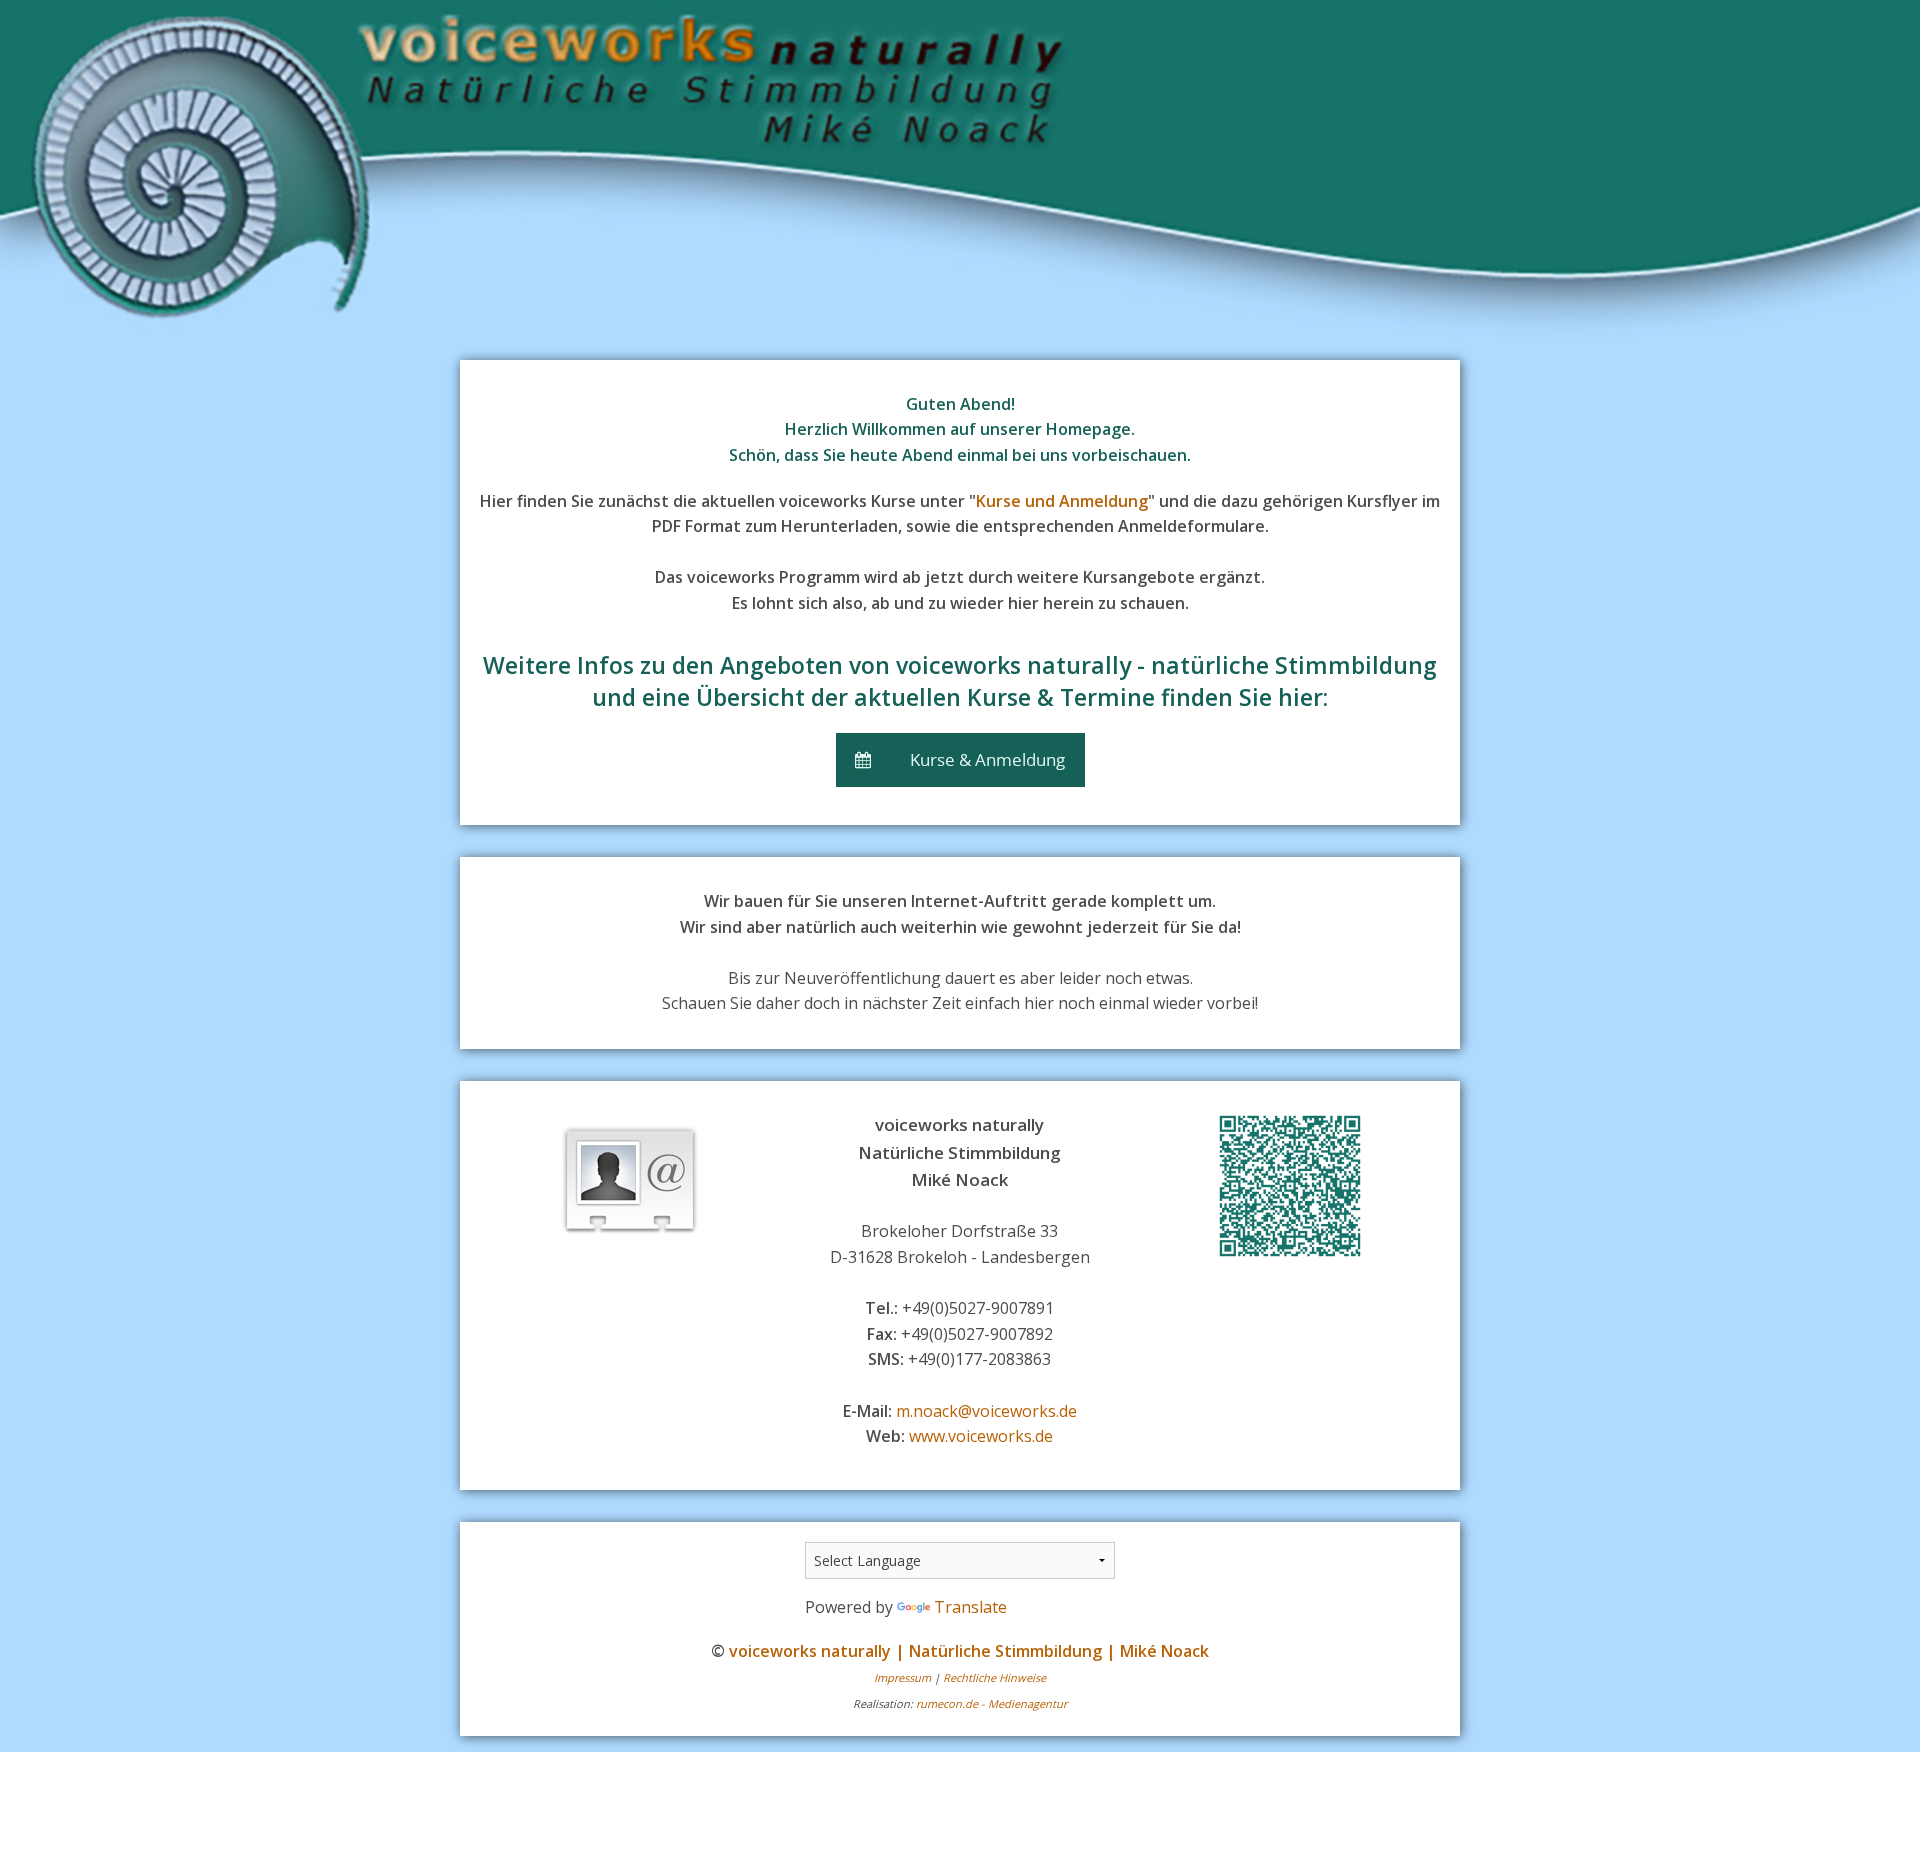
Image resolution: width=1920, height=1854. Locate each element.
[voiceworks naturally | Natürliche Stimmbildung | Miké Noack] (960, 172)
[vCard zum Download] (630, 1181)
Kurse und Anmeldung (1062, 501)
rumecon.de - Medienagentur (991, 1703)
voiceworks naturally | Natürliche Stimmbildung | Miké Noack (969, 1651)
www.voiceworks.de (981, 1436)
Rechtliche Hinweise (994, 1677)
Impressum (902, 1677)
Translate (970, 1607)
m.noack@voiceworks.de (986, 1411)
